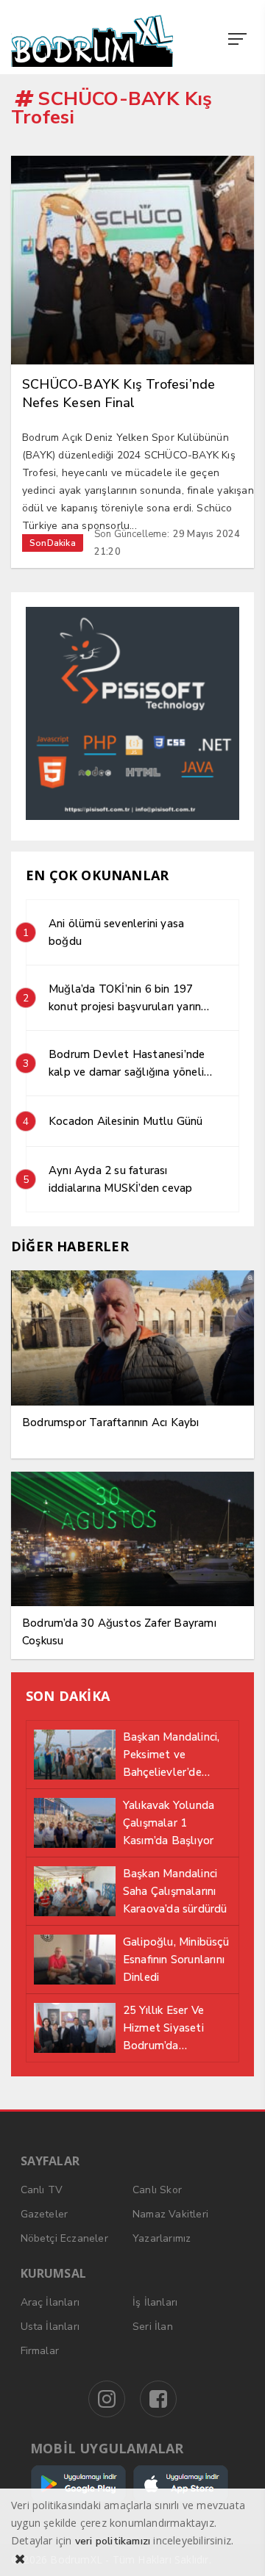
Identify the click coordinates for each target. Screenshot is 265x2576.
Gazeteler (45, 2214)
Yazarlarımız (162, 2238)
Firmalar (40, 2351)
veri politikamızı (113, 2541)
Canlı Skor (157, 2190)
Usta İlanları (50, 2327)
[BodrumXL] (95, 41)
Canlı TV (42, 2190)
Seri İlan (153, 2327)
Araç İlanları (50, 2302)
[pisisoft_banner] (132, 817)
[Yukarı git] (236, 2547)
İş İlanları (155, 2302)
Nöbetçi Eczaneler (64, 2238)
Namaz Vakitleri (170, 2214)
